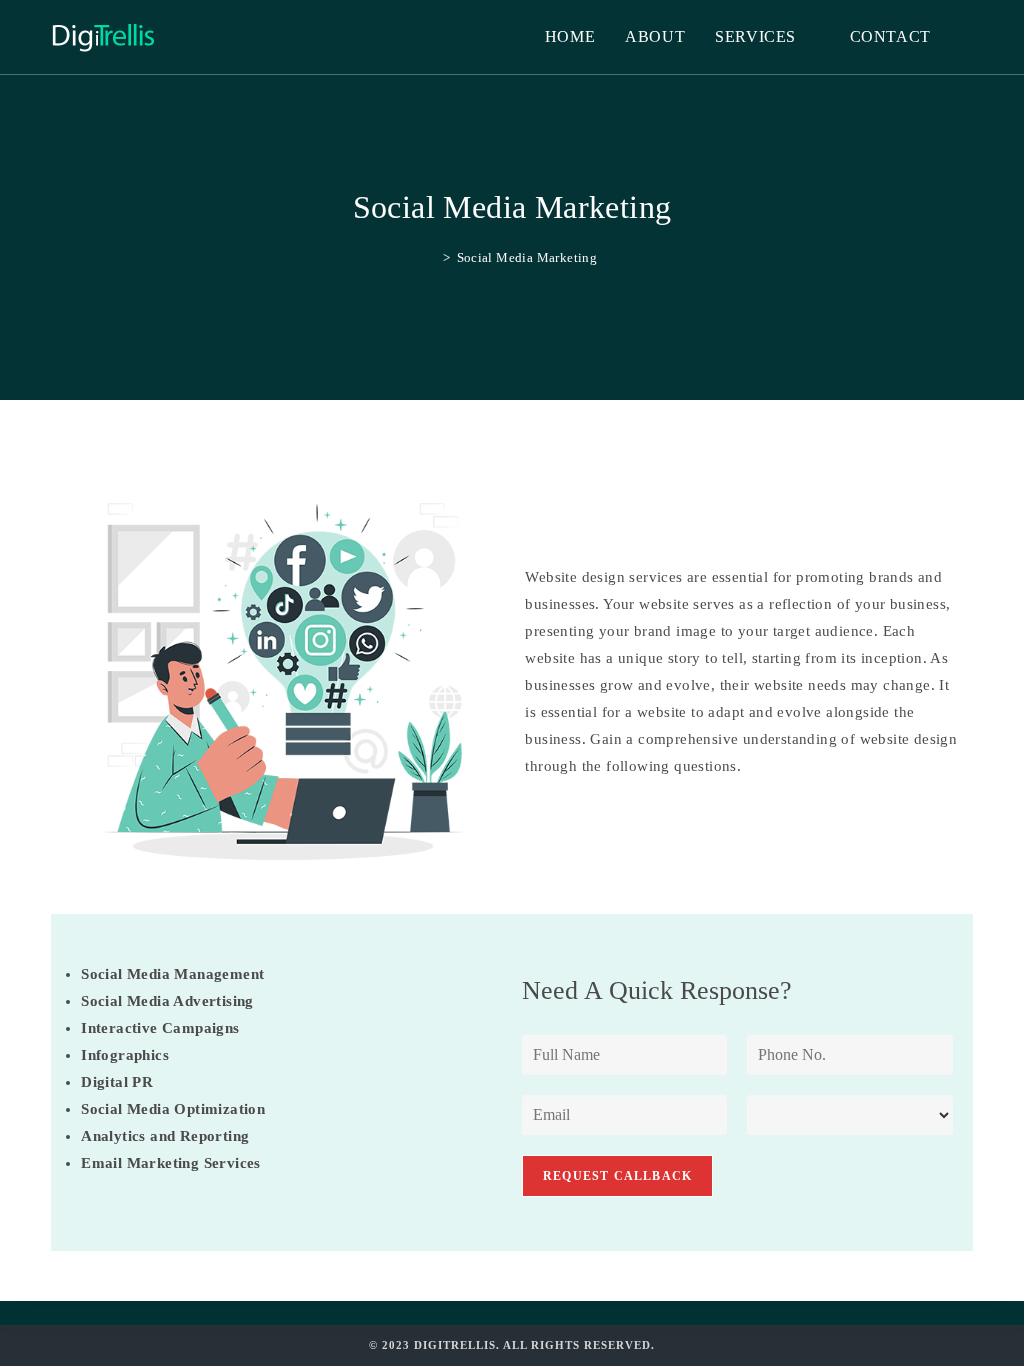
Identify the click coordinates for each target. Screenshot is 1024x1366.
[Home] (432, 257)
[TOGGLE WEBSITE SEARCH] (967, 37)
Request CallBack (617, 1176)
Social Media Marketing (527, 257)
